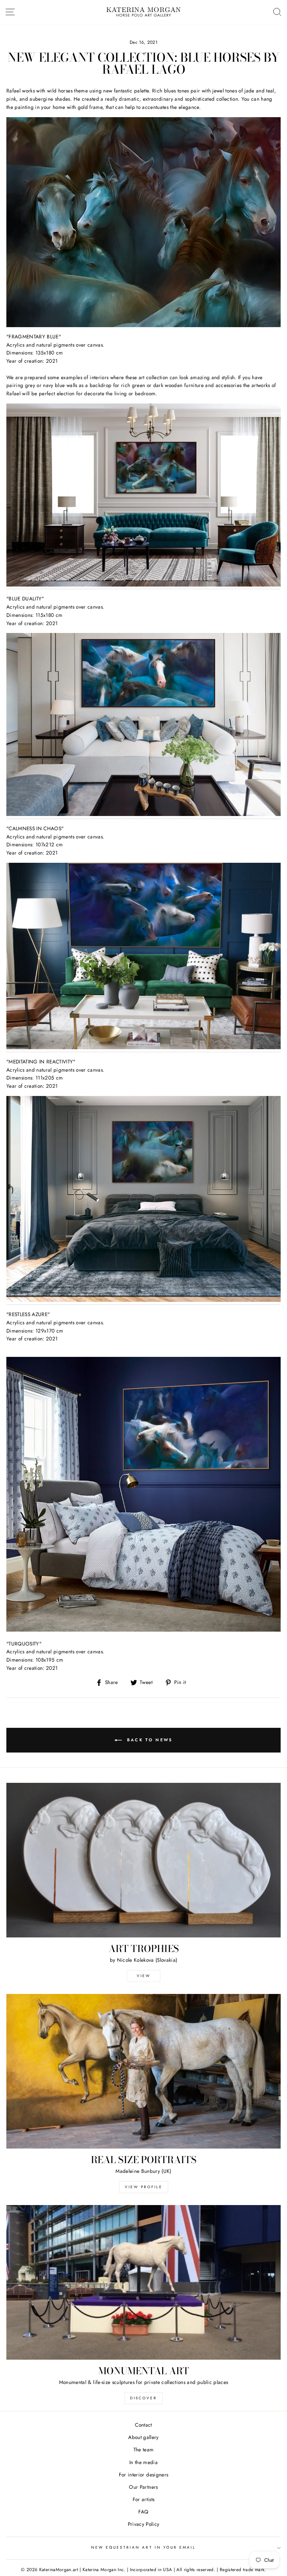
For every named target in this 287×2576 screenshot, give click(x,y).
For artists (144, 2499)
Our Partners (143, 2487)
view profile (144, 2187)
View (144, 1976)
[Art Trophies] (143, 1860)
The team (144, 2449)
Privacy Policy (144, 2524)
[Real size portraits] (143, 2071)
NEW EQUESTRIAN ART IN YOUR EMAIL (144, 2547)
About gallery (143, 2437)
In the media (143, 2462)
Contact (143, 2425)
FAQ (143, 2512)
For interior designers (143, 2475)
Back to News (149, 1740)
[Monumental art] (143, 2282)
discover (143, 2398)
